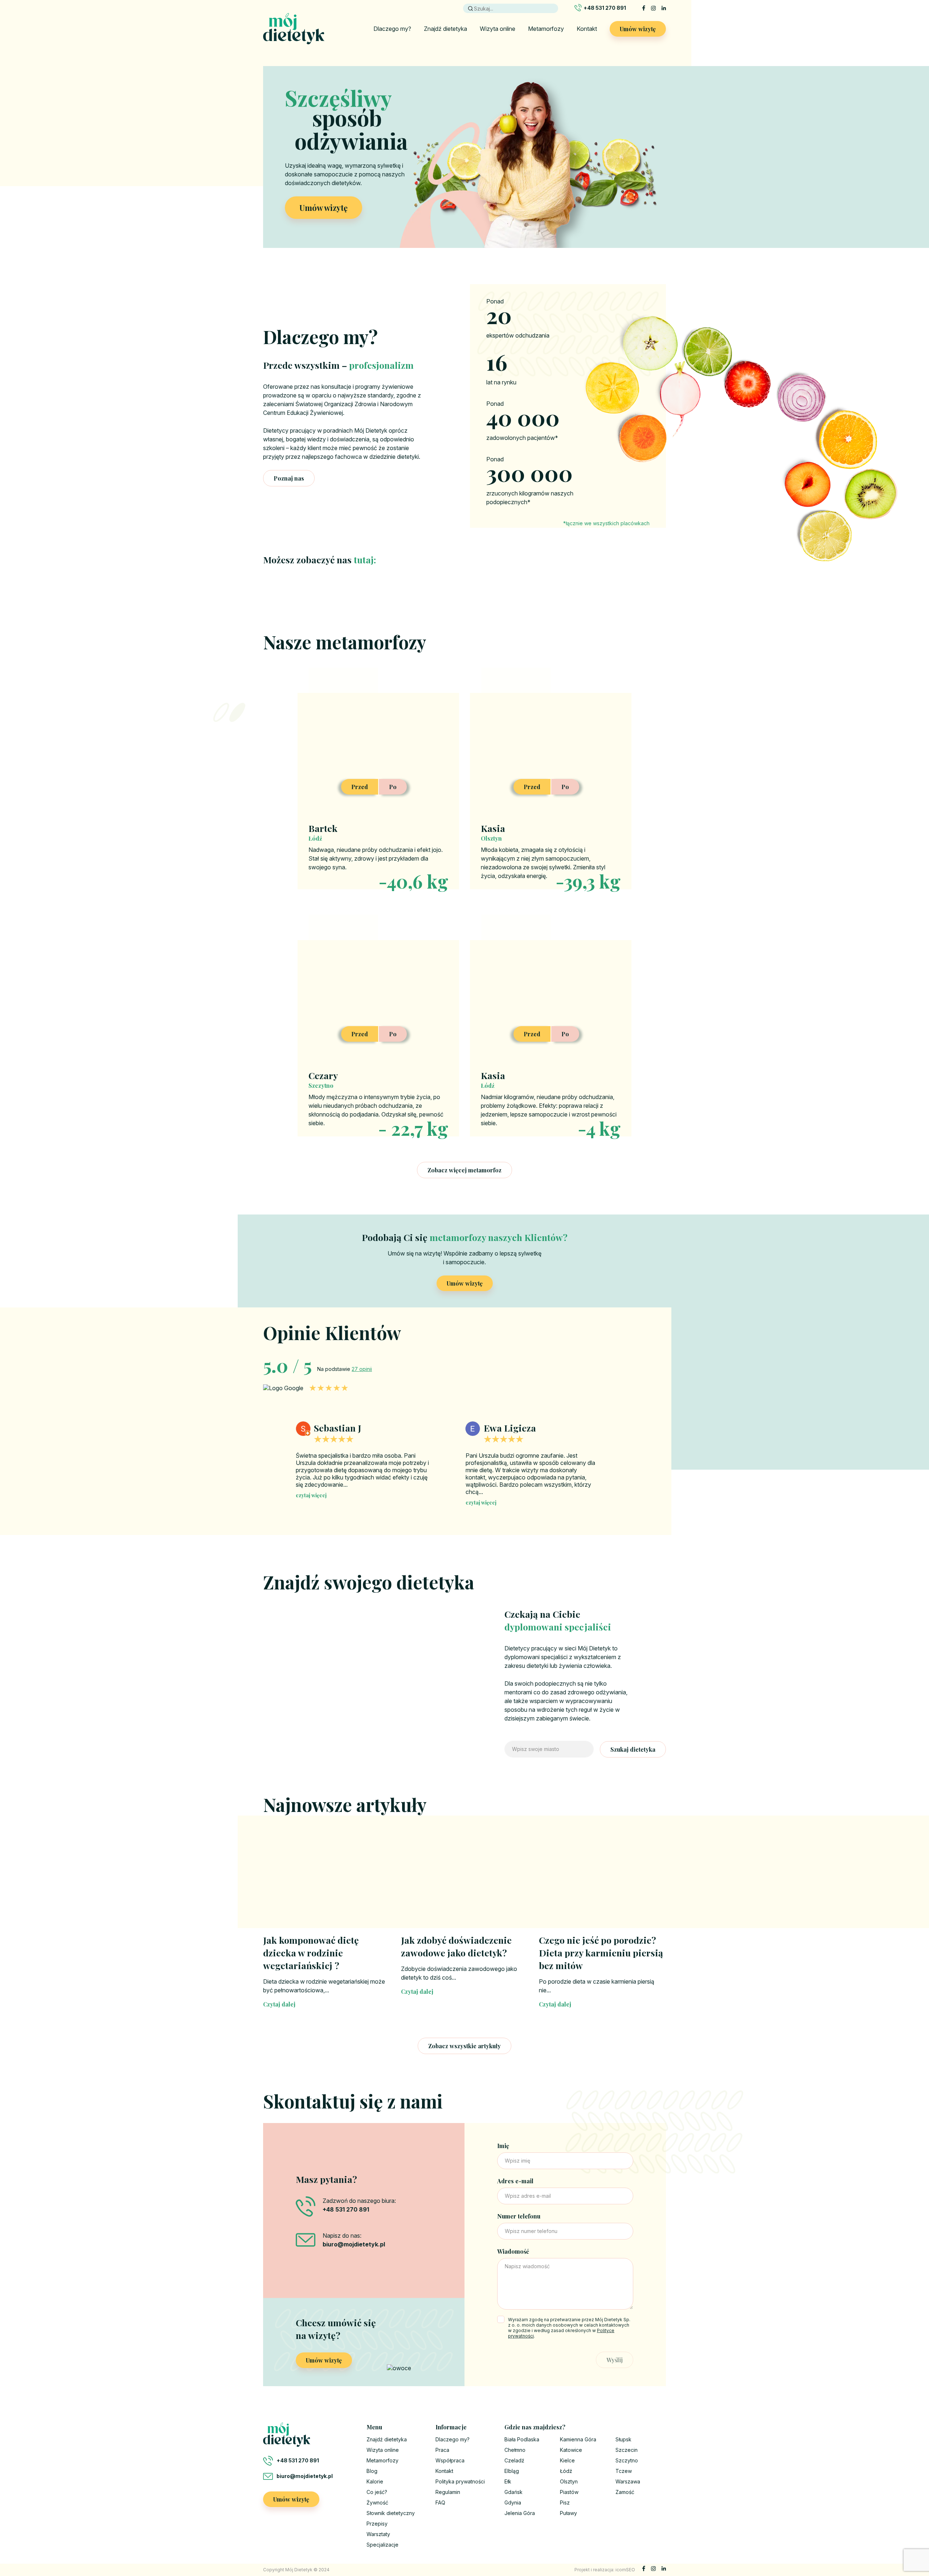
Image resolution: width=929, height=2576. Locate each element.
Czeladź (514, 2460)
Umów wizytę (638, 29)
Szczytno (627, 2460)
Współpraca (450, 2460)
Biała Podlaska (522, 2439)
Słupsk (623, 2439)
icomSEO (625, 2570)
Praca (442, 2450)
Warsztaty (378, 2534)
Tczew (624, 2471)
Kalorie (375, 2481)
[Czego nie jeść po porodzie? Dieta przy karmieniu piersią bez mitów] (602, 1883)
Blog (372, 2471)
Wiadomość (513, 2251)
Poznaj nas (289, 478)
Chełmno (515, 2450)
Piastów (569, 2492)
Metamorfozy (546, 29)
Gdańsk (513, 2492)
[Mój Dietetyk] (294, 29)
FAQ (440, 2502)
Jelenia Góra (520, 2513)
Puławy (568, 2513)
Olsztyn (569, 2481)
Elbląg (512, 2471)
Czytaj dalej (279, 2004)
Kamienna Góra (578, 2439)
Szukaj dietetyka (633, 1749)
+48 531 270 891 (605, 8)
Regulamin (448, 2492)
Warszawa (628, 2481)
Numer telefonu (519, 2216)
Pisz (565, 2502)
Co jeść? (377, 2492)
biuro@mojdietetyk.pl (305, 2476)
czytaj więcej (311, 1503)
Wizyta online (498, 29)
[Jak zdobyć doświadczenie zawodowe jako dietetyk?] (464, 1883)
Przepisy (377, 2524)
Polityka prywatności (460, 2481)
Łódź (566, 2471)
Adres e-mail (515, 2181)
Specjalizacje (382, 2545)
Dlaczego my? (392, 29)
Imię (503, 2146)
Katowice (571, 2450)
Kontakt (587, 29)
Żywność (377, 2502)
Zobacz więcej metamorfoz (464, 1170)
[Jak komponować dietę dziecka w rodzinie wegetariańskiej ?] (327, 1883)
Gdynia (513, 2502)
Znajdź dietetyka (445, 29)
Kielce (567, 2460)
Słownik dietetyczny (391, 2513)
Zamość (625, 2492)
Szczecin (627, 2450)
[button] (623, 1457)
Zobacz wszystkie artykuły (464, 2046)
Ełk (508, 2481)
